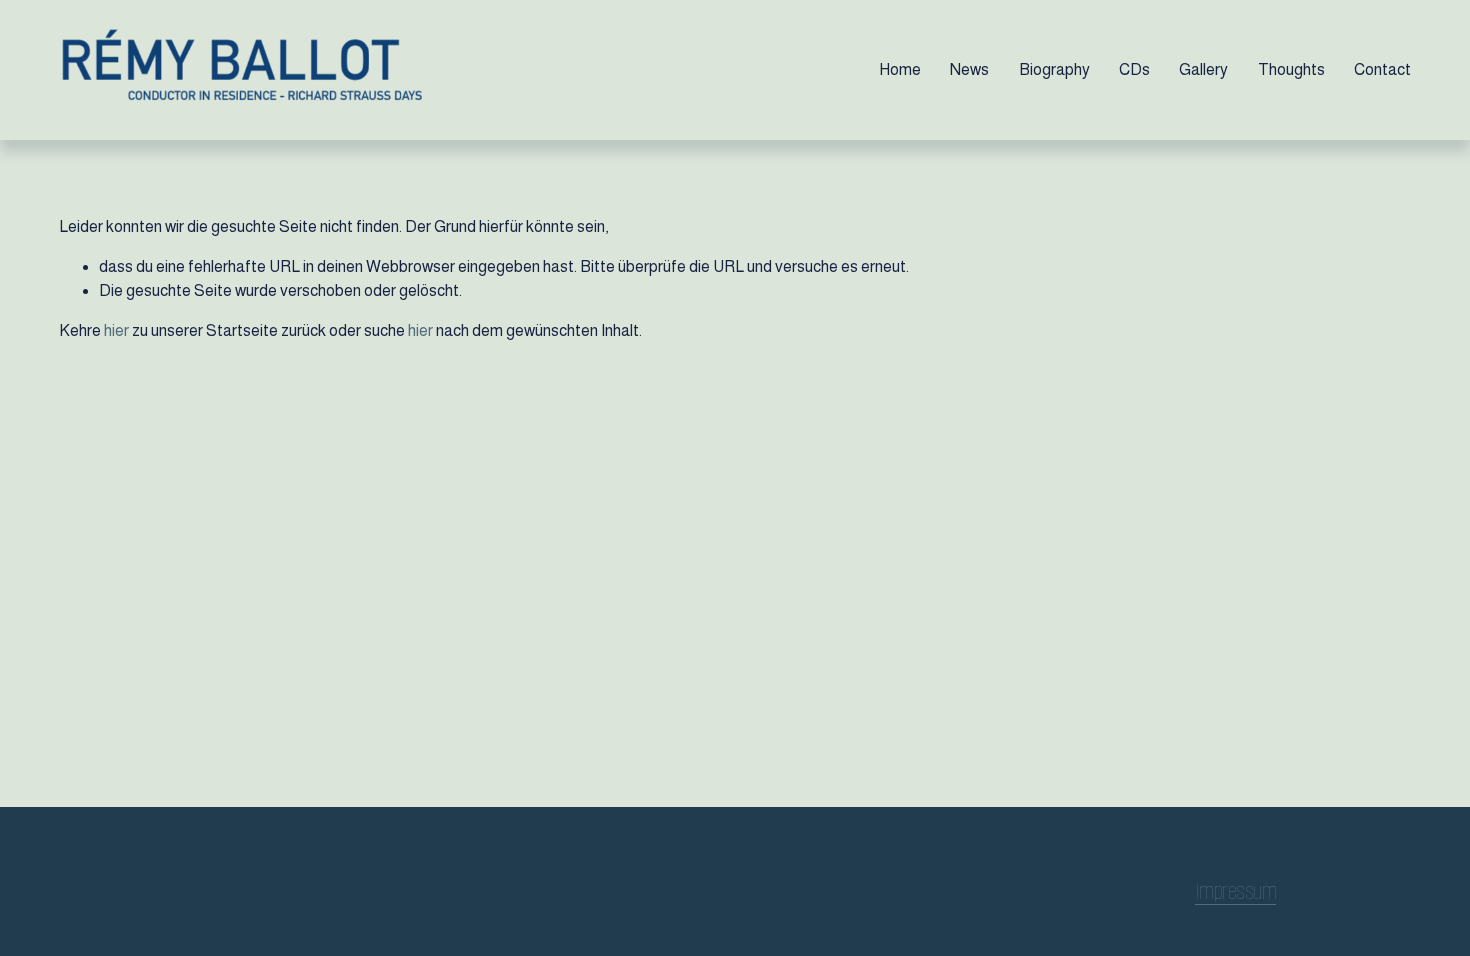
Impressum (1235, 892)
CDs (1134, 69)
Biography (1054, 69)
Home (900, 69)
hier (116, 330)
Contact (1382, 69)
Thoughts (1291, 69)
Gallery (1203, 69)
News (969, 69)
